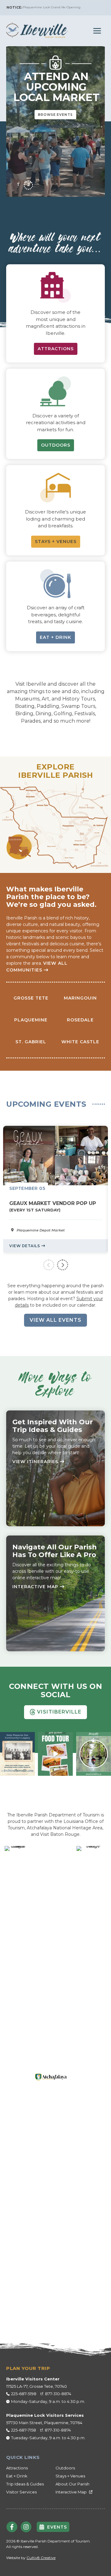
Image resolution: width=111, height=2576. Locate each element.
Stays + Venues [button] (70, 2476)
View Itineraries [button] (35, 1462)
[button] (37, 30)
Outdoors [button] (65, 2468)
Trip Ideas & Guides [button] (25, 2484)
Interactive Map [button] (35, 1587)
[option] (55, 1189)
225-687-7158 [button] (24, 2430)
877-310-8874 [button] (58, 2394)
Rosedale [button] (80, 1020)
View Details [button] (25, 1246)
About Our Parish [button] (72, 2484)
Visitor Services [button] (21, 2492)
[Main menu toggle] (97, 31)
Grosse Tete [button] (31, 998)
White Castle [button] (80, 1042)
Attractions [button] (17, 2468)
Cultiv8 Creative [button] (41, 2558)
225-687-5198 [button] (24, 2394)
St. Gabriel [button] (31, 1042)
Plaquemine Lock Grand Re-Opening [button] (52, 7)
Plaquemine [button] (31, 1020)
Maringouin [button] (80, 998)
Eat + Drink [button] (17, 2476)
